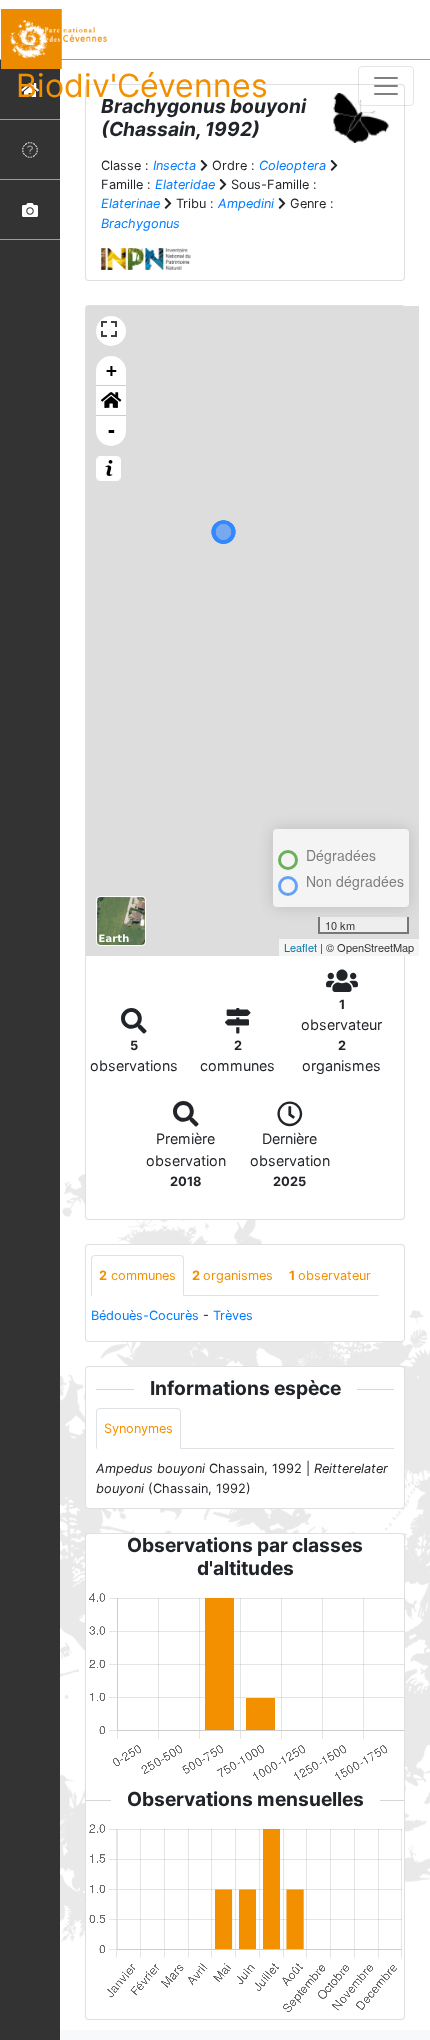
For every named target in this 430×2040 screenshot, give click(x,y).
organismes (232, 1275)
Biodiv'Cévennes (142, 85)
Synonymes (138, 1428)
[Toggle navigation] (386, 86)
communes (137, 1275)
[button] (111, 401)
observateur (330, 1275)
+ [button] (111, 370)
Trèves (233, 1315)
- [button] (111, 430)
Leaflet (300, 947)
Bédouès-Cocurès (145, 1315)
